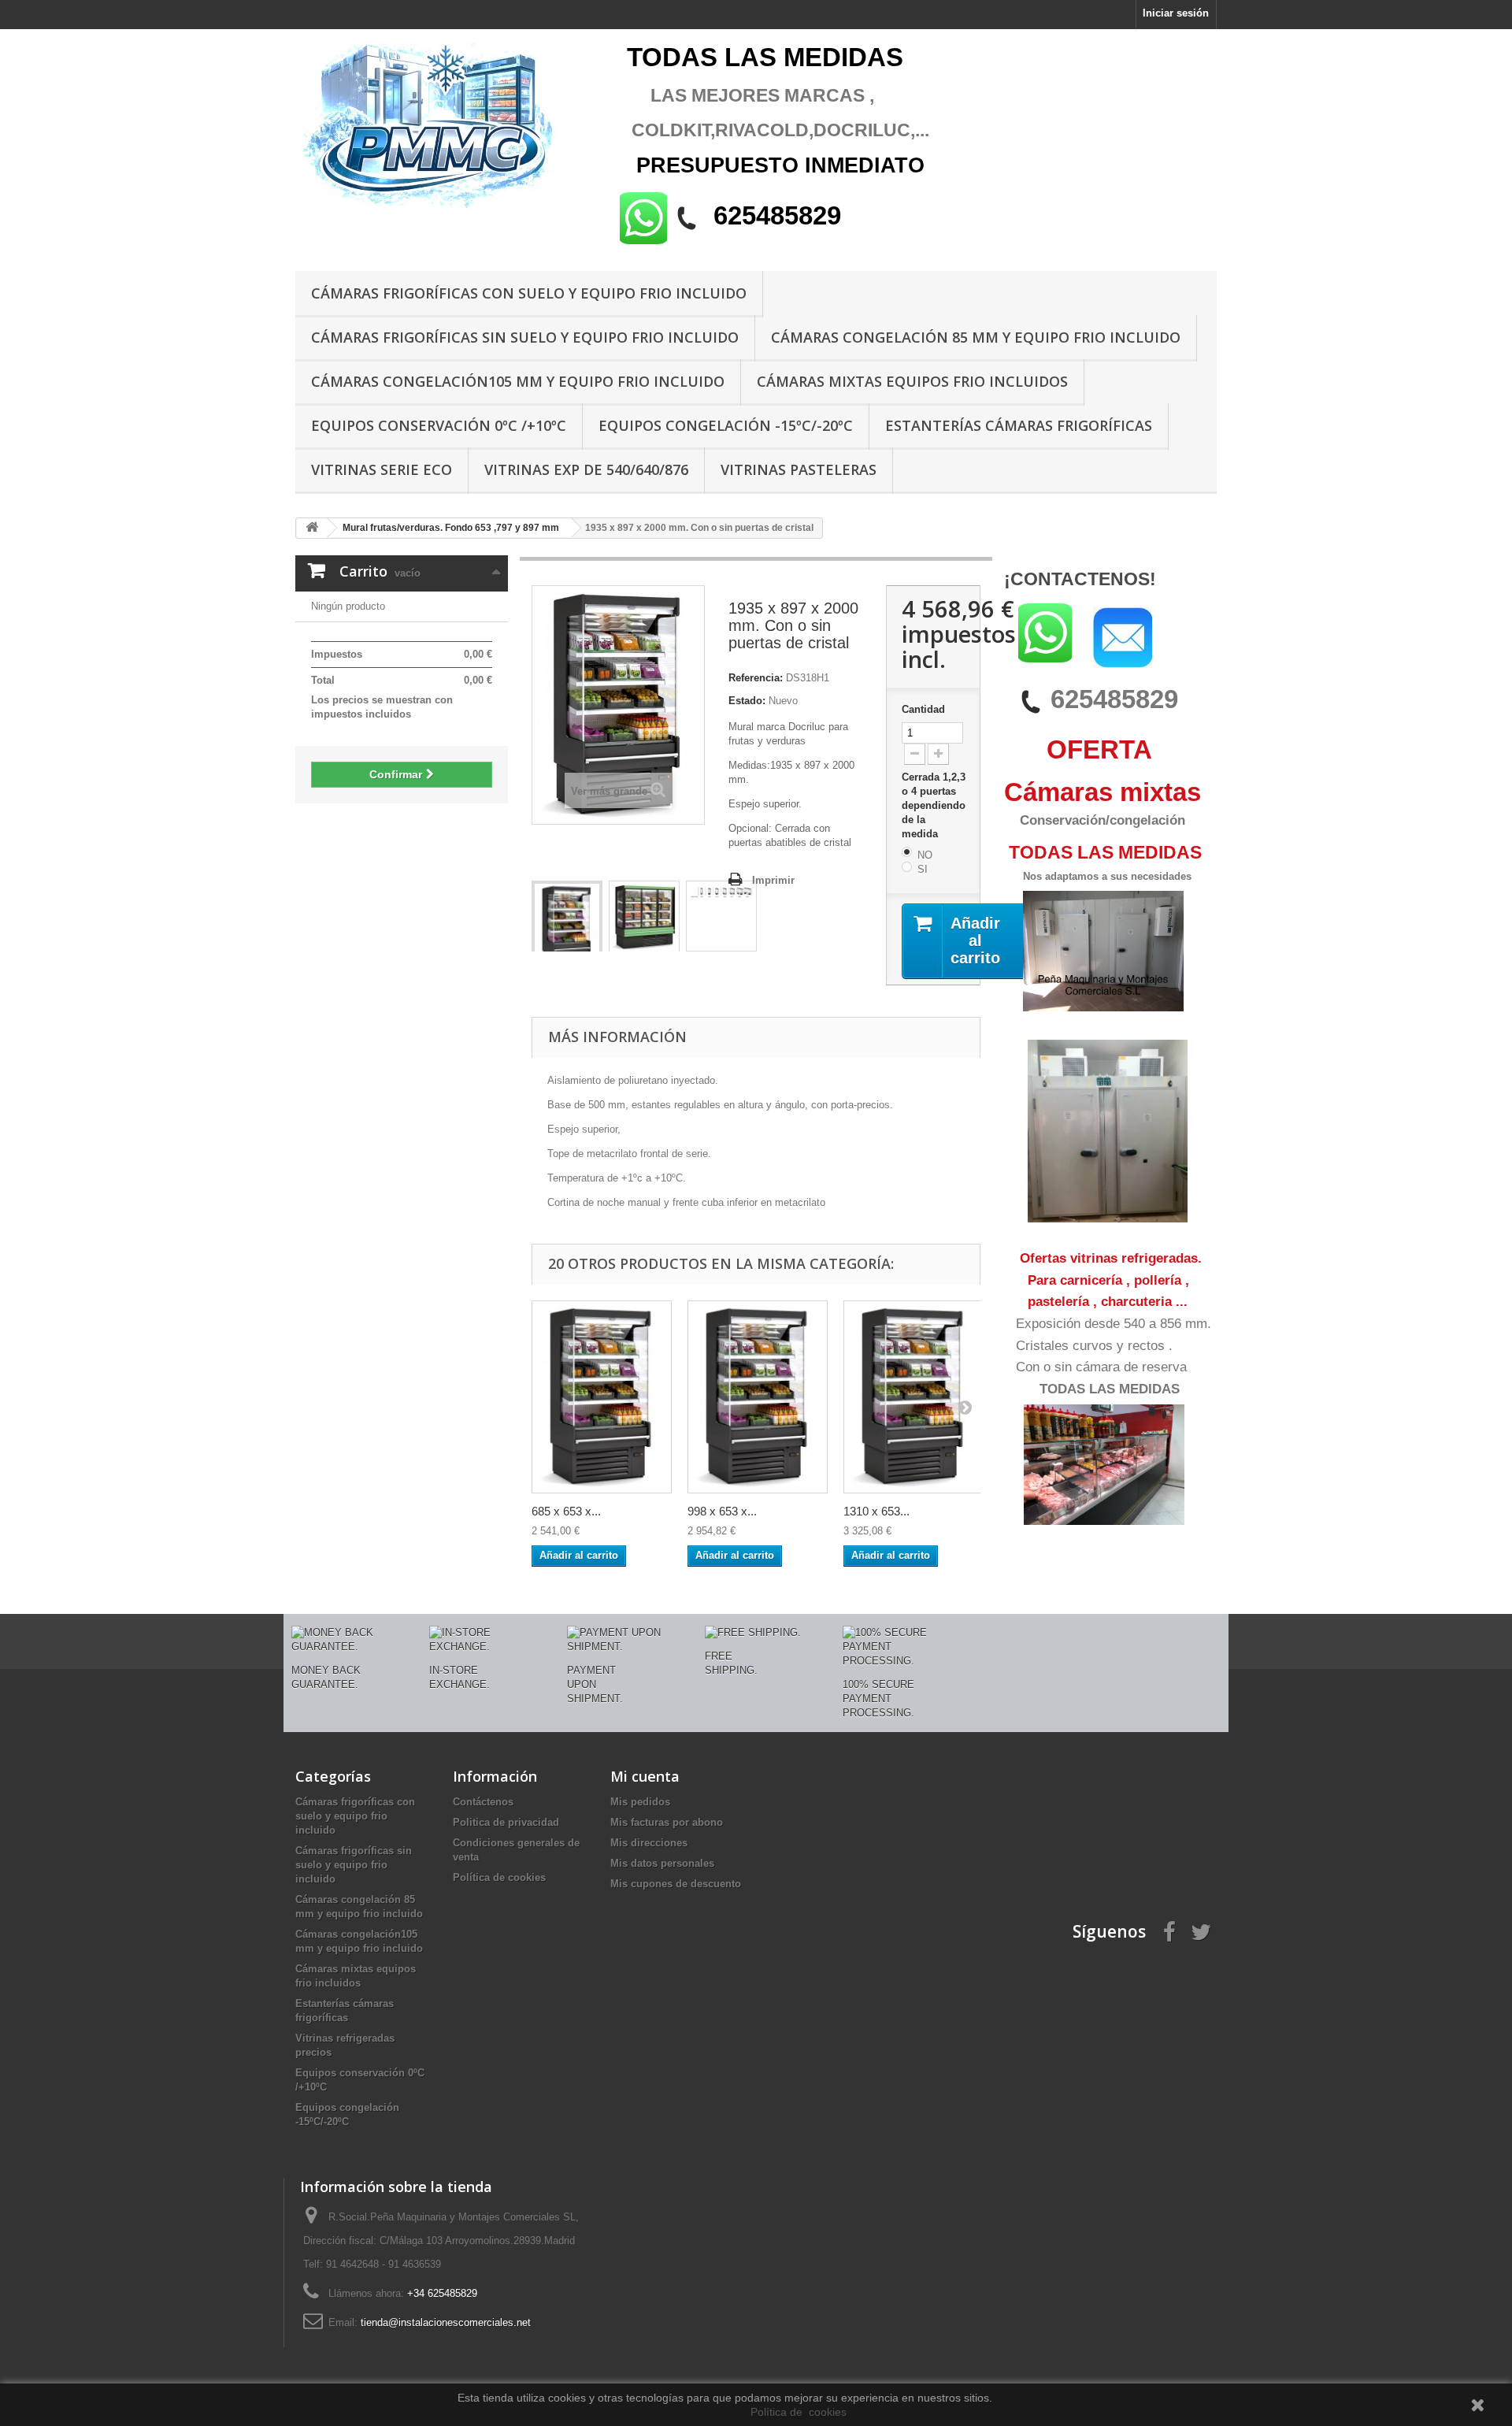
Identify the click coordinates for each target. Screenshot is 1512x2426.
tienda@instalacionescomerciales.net (446, 2322)
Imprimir (773, 880)
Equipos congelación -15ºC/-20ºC (726, 425)
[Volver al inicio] (312, 528)
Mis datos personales (662, 1863)
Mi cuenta (645, 1776)
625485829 (1114, 699)
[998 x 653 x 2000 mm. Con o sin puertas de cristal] (758, 1397)
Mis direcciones (649, 1843)
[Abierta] (567, 929)
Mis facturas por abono (667, 1822)
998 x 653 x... (722, 1511)
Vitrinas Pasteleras (799, 469)
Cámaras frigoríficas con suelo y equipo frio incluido (529, 293)
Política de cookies (499, 1877)
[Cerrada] (644, 918)
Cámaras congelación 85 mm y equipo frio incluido (976, 337)
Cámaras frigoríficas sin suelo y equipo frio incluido (525, 337)
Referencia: (756, 678)
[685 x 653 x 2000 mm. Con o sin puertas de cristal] (602, 1397)
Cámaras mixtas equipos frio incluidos (912, 381)
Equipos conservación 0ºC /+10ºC (439, 425)
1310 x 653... (876, 1511)
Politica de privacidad (506, 1822)
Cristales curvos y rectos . (1094, 1346)
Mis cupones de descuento (676, 1884)
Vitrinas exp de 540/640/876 (586, 469)
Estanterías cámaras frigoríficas (1019, 425)
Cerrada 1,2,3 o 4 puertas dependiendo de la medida (934, 805)
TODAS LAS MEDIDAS (1110, 1389)
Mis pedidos (640, 1802)
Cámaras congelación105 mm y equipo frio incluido (518, 381)
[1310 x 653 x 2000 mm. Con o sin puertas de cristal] (913, 1397)
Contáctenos (483, 1802)
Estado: (747, 701)
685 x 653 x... (566, 1511)
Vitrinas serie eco (382, 469)
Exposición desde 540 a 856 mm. (1114, 1324)
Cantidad (923, 709)
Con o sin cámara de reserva (1101, 1367)
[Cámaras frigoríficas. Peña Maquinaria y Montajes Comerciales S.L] (441, 128)
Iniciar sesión (1176, 13)
